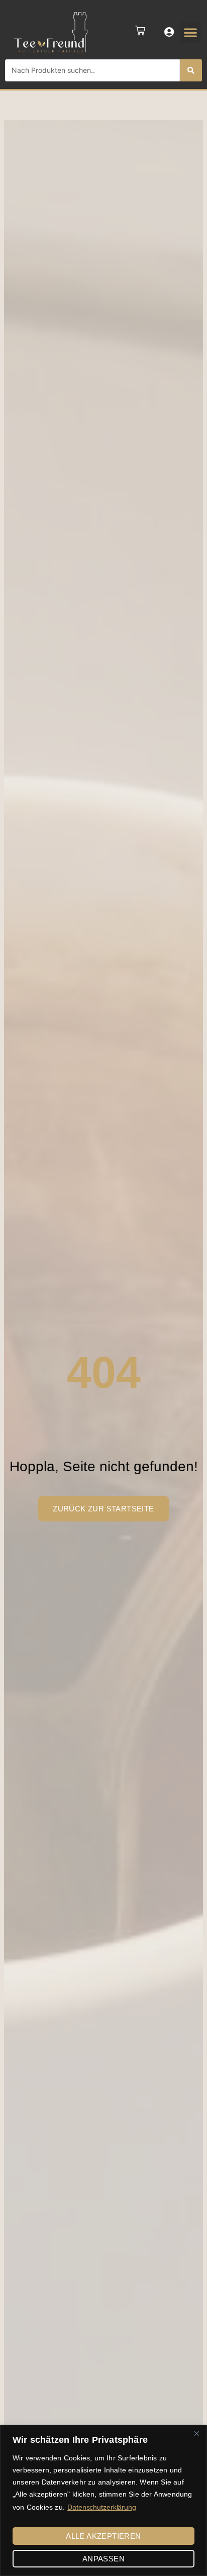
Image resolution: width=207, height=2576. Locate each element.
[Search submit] (191, 70)
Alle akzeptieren (103, 2536)
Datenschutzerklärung (102, 2507)
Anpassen (103, 2559)
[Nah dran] (196, 2433)
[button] (190, 32)
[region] (103, 2500)
